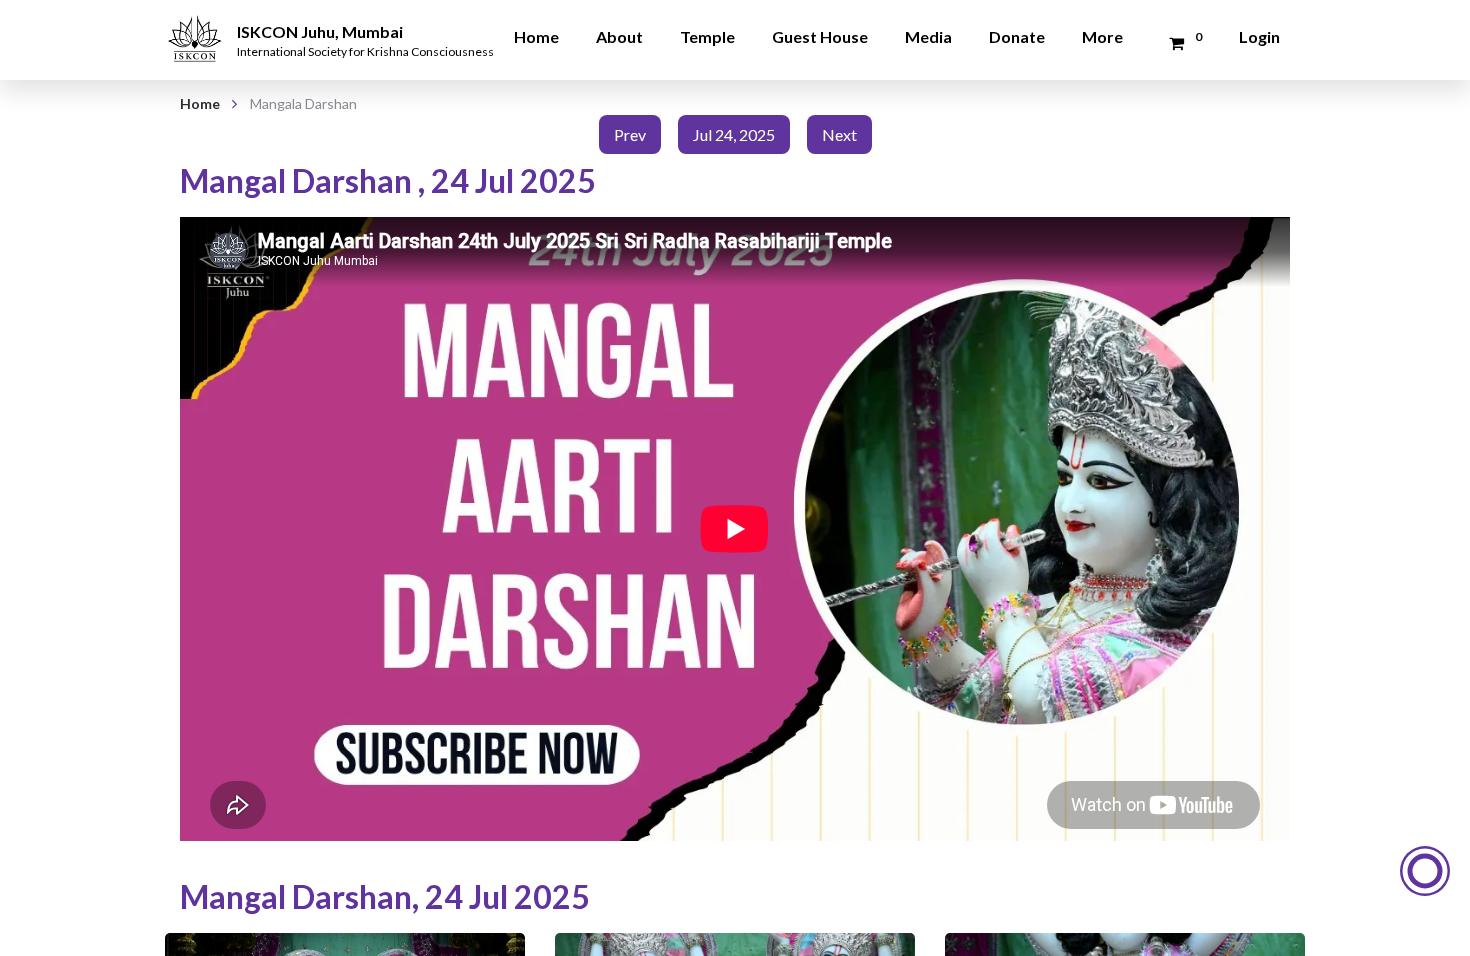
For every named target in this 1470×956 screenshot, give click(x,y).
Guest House (820, 36)
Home (536, 36)
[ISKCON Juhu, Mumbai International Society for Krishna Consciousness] (198, 25)
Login (1259, 36)
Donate (1017, 36)
